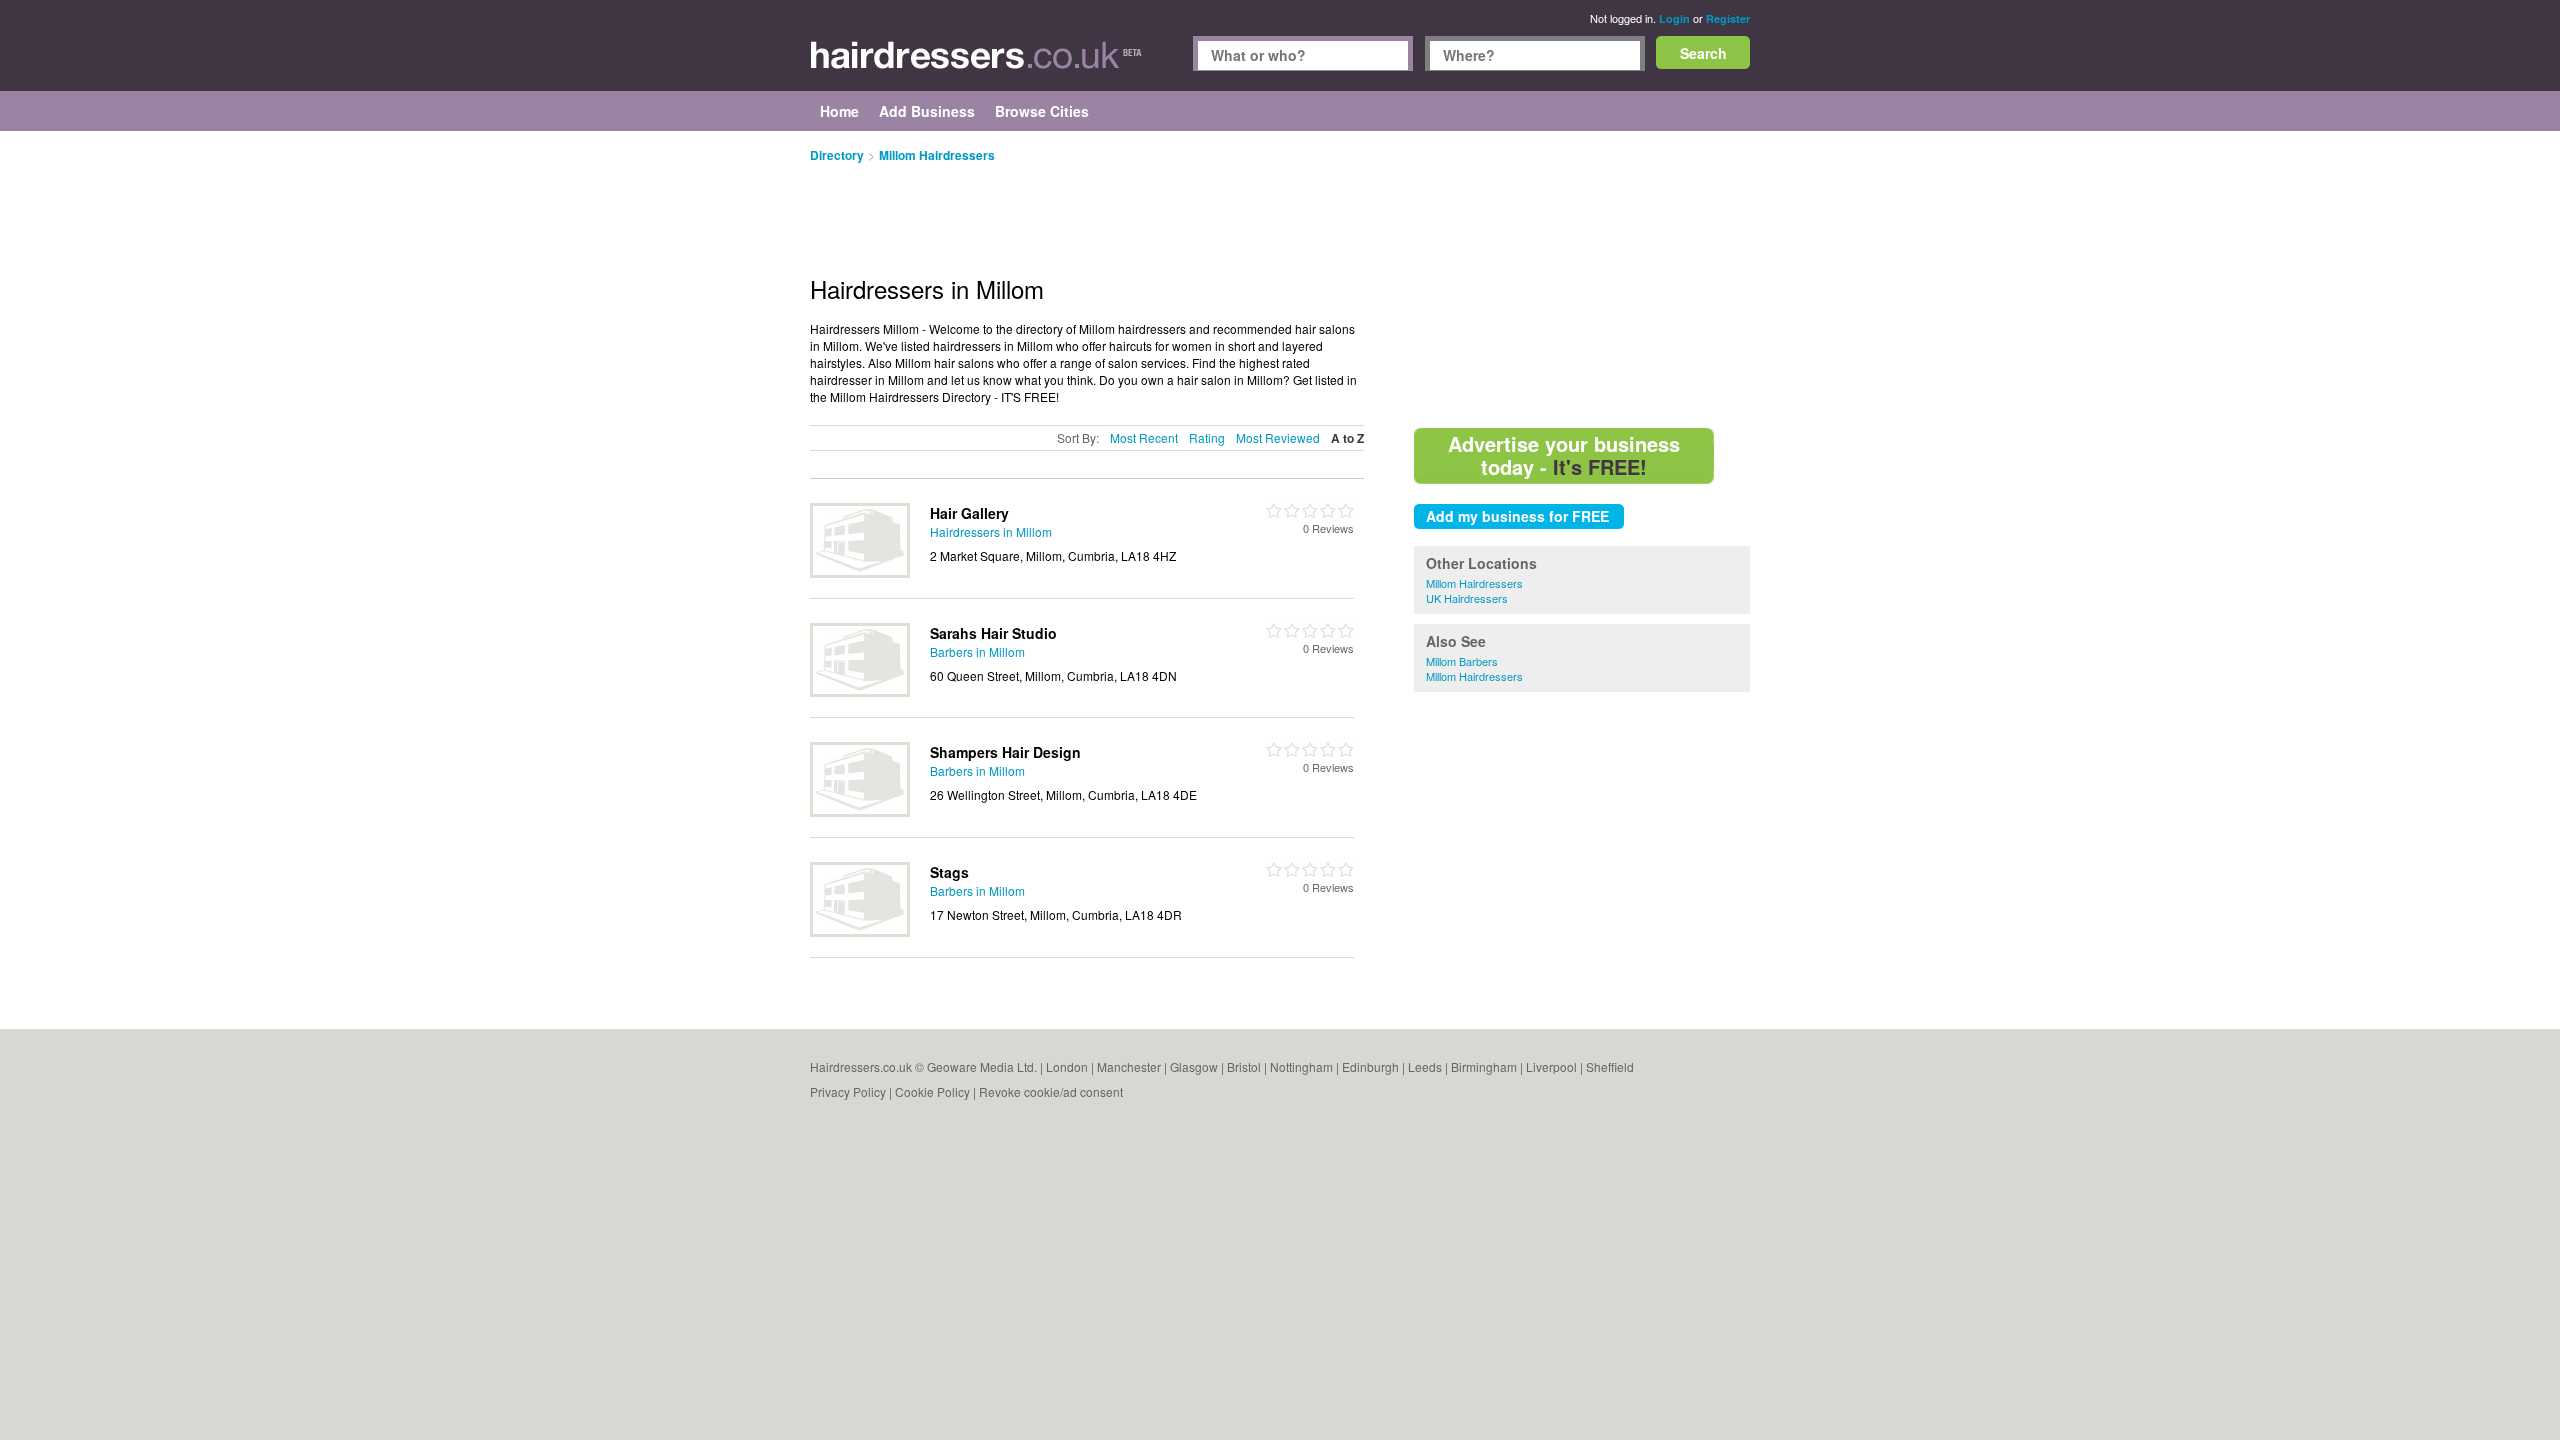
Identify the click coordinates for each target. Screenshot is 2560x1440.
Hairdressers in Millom (991, 531)
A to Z (1347, 438)
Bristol (1244, 1066)
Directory (837, 155)
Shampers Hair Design (1005, 752)
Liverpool (1551, 1066)
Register (1728, 18)
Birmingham (1484, 1066)
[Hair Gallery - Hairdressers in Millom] (860, 572)
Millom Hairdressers (1474, 583)
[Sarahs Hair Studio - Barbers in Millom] (860, 691)
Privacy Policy (848, 1091)
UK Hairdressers (1467, 598)
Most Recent (1144, 437)
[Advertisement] (1582, 280)
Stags (949, 872)
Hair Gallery (969, 513)
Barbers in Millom (977, 651)
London (1067, 1066)
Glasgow (1194, 1066)
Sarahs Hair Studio (993, 633)
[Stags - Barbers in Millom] (860, 931)
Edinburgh (1370, 1066)
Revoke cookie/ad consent (1051, 1091)
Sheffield (1610, 1066)
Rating (1207, 437)
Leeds (1425, 1066)
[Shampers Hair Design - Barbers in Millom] (860, 811)
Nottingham (1301, 1066)
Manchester (1129, 1066)
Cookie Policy (932, 1091)
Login (1674, 18)
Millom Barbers (1462, 661)
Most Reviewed (1278, 437)
